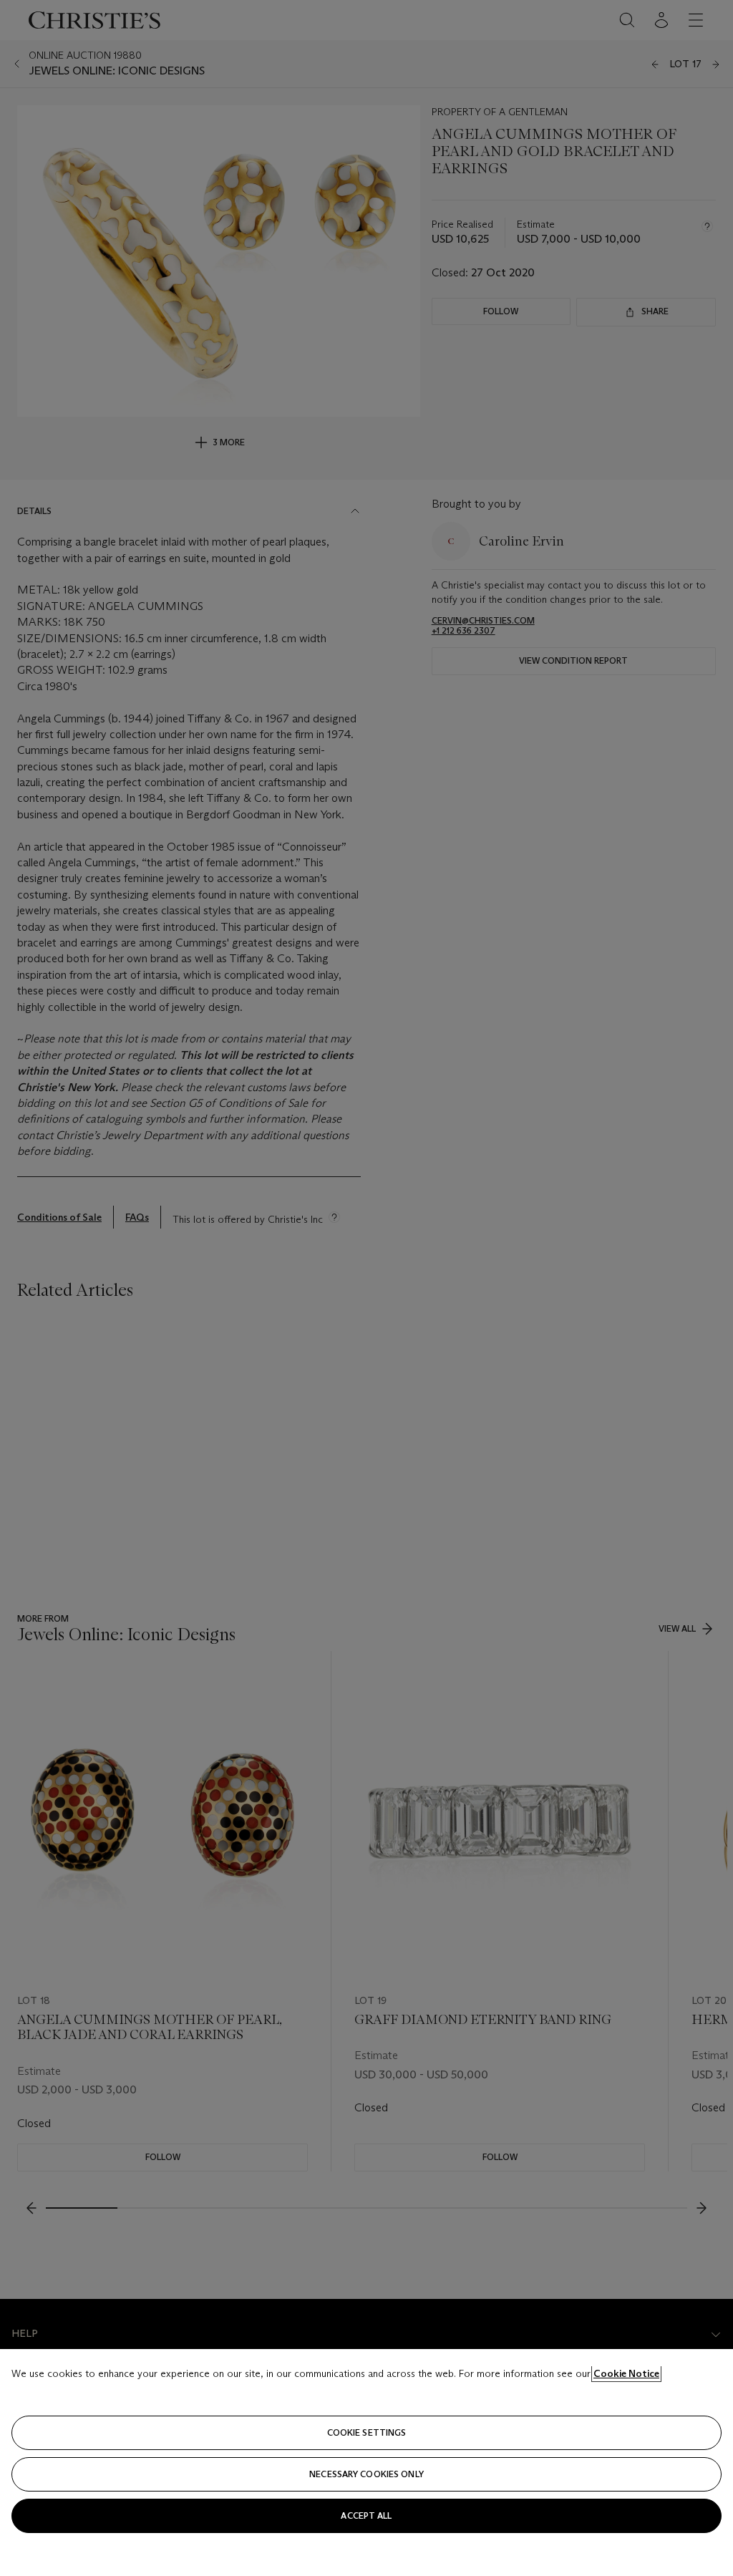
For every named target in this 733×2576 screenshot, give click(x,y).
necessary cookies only (366, 2474)
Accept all (366, 2516)
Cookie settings (367, 2432)
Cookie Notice (626, 2373)
